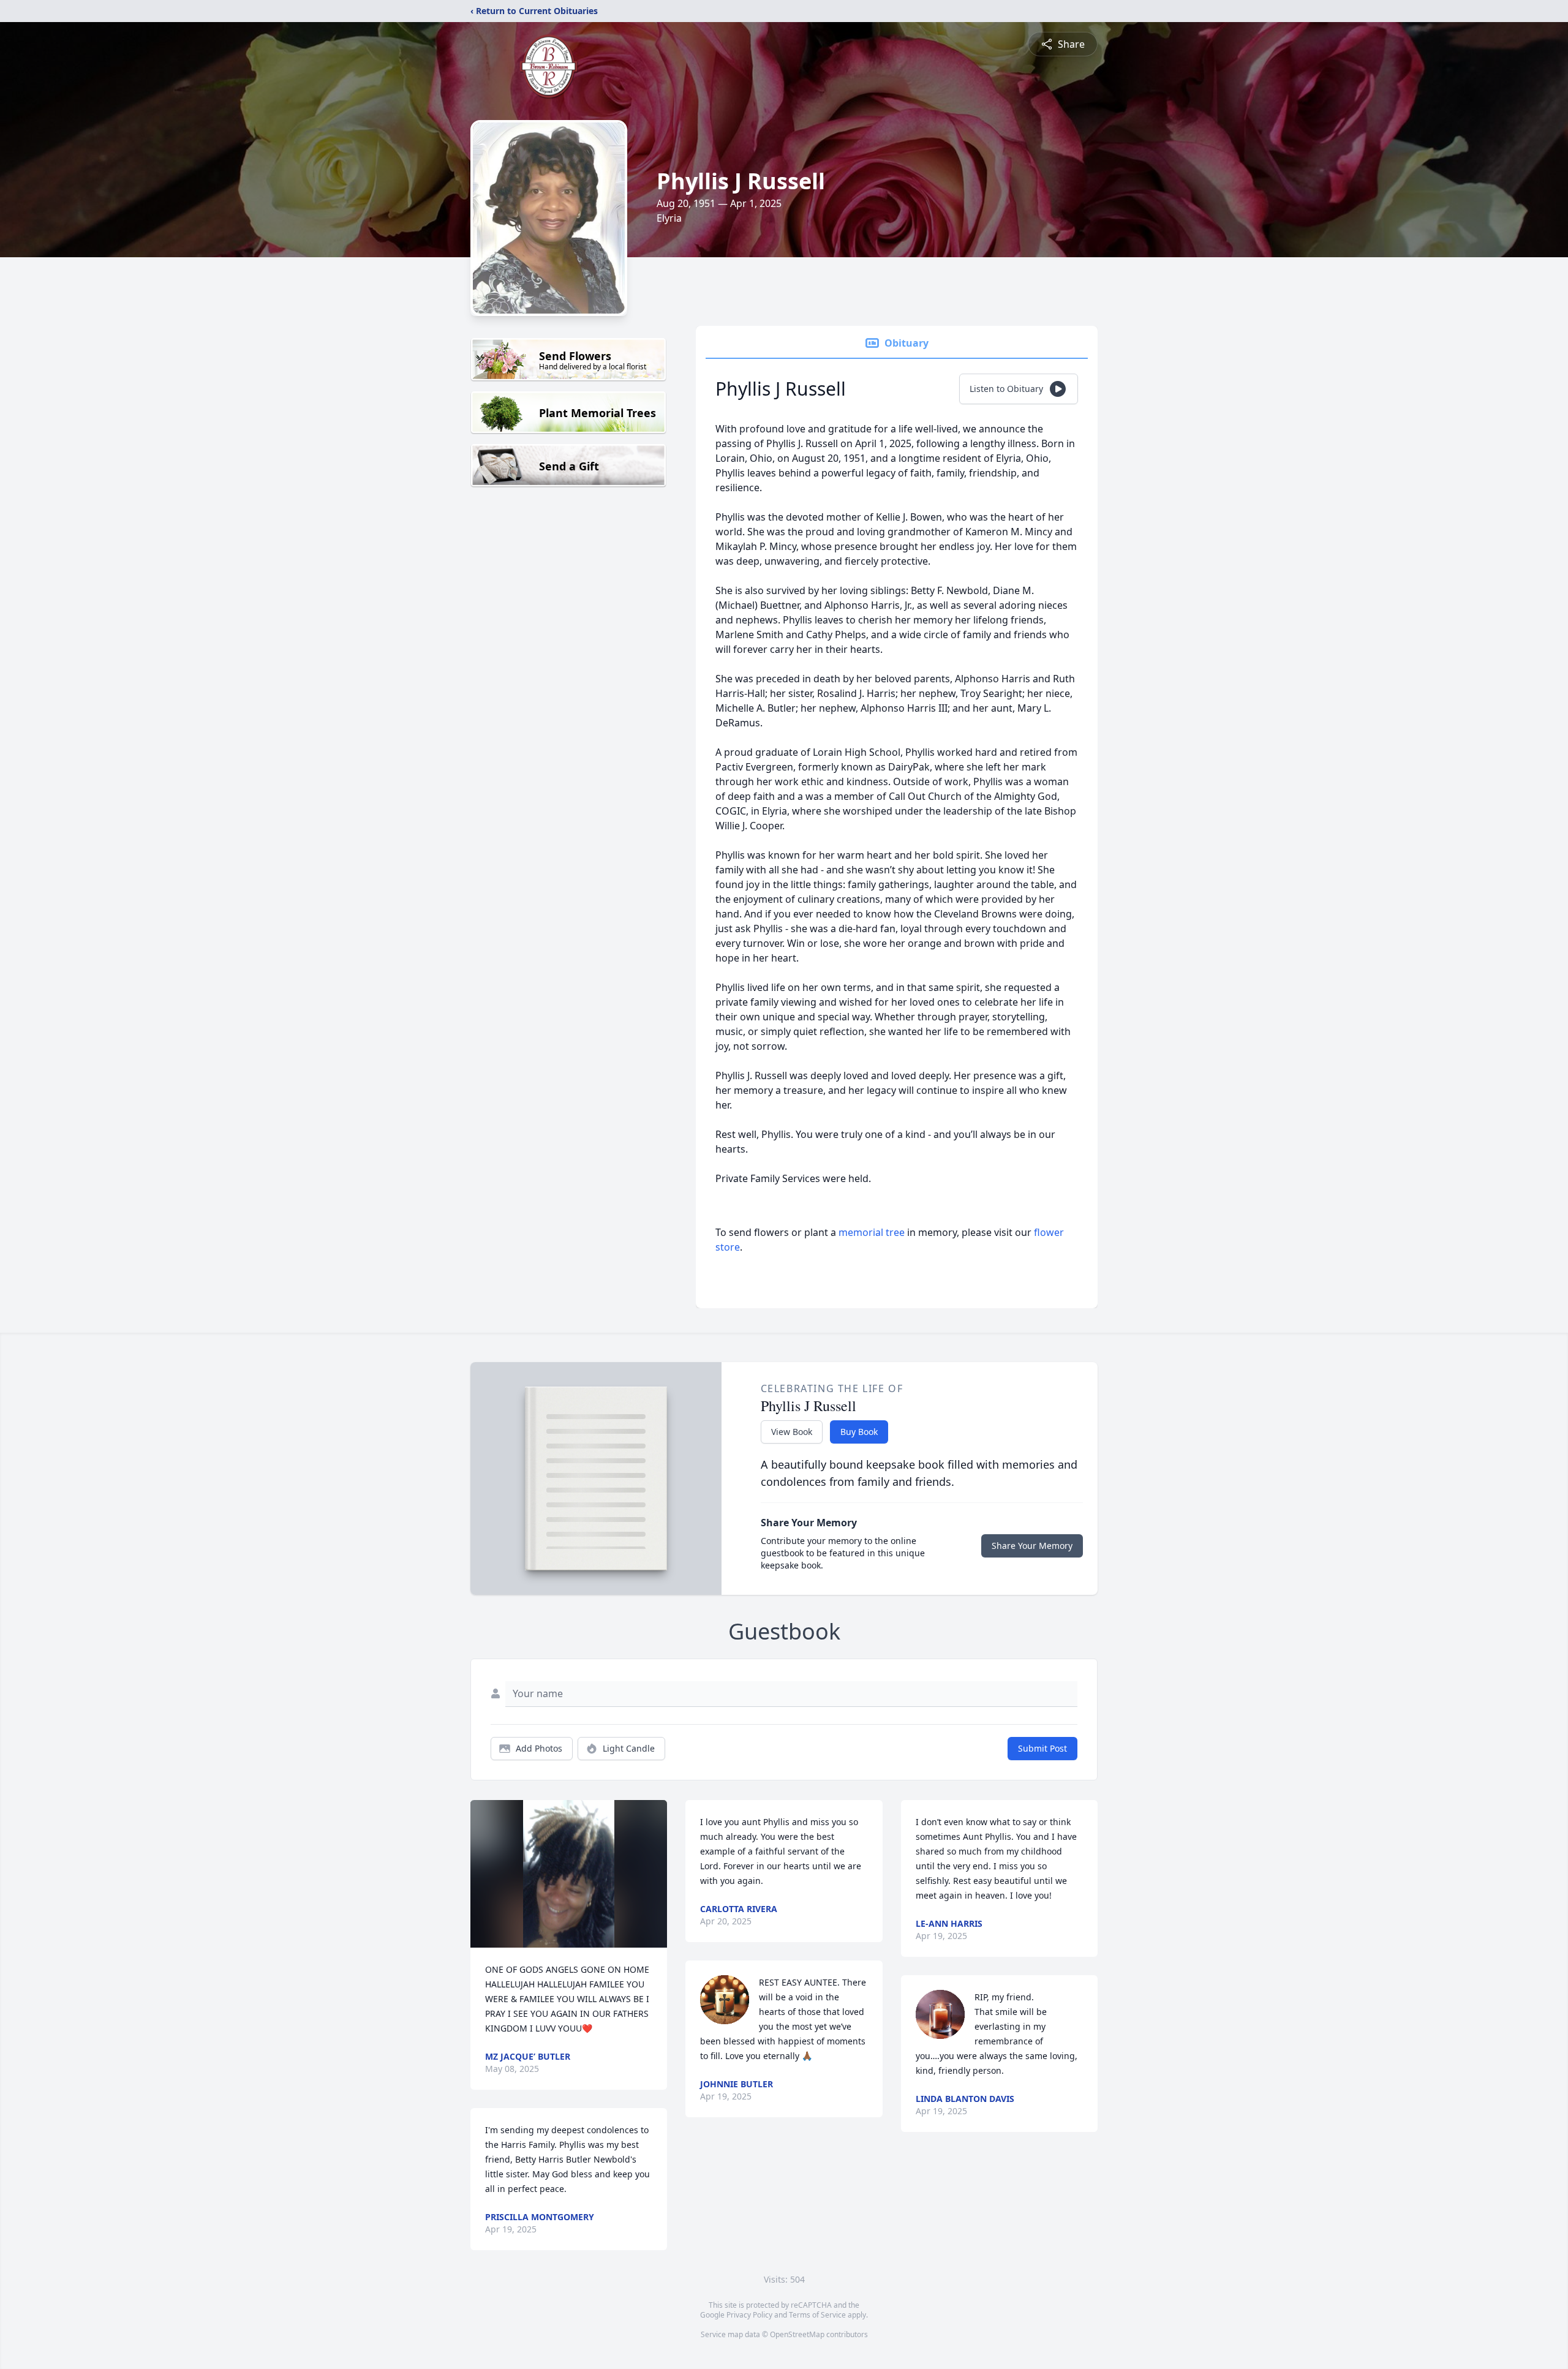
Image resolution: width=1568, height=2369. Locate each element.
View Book (792, 1432)
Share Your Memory (1032, 1546)
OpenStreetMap (797, 2334)
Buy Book (859, 1432)
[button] (569, 1874)
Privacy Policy (749, 2315)
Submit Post (1042, 1748)
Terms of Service (817, 2315)
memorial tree (872, 1232)
